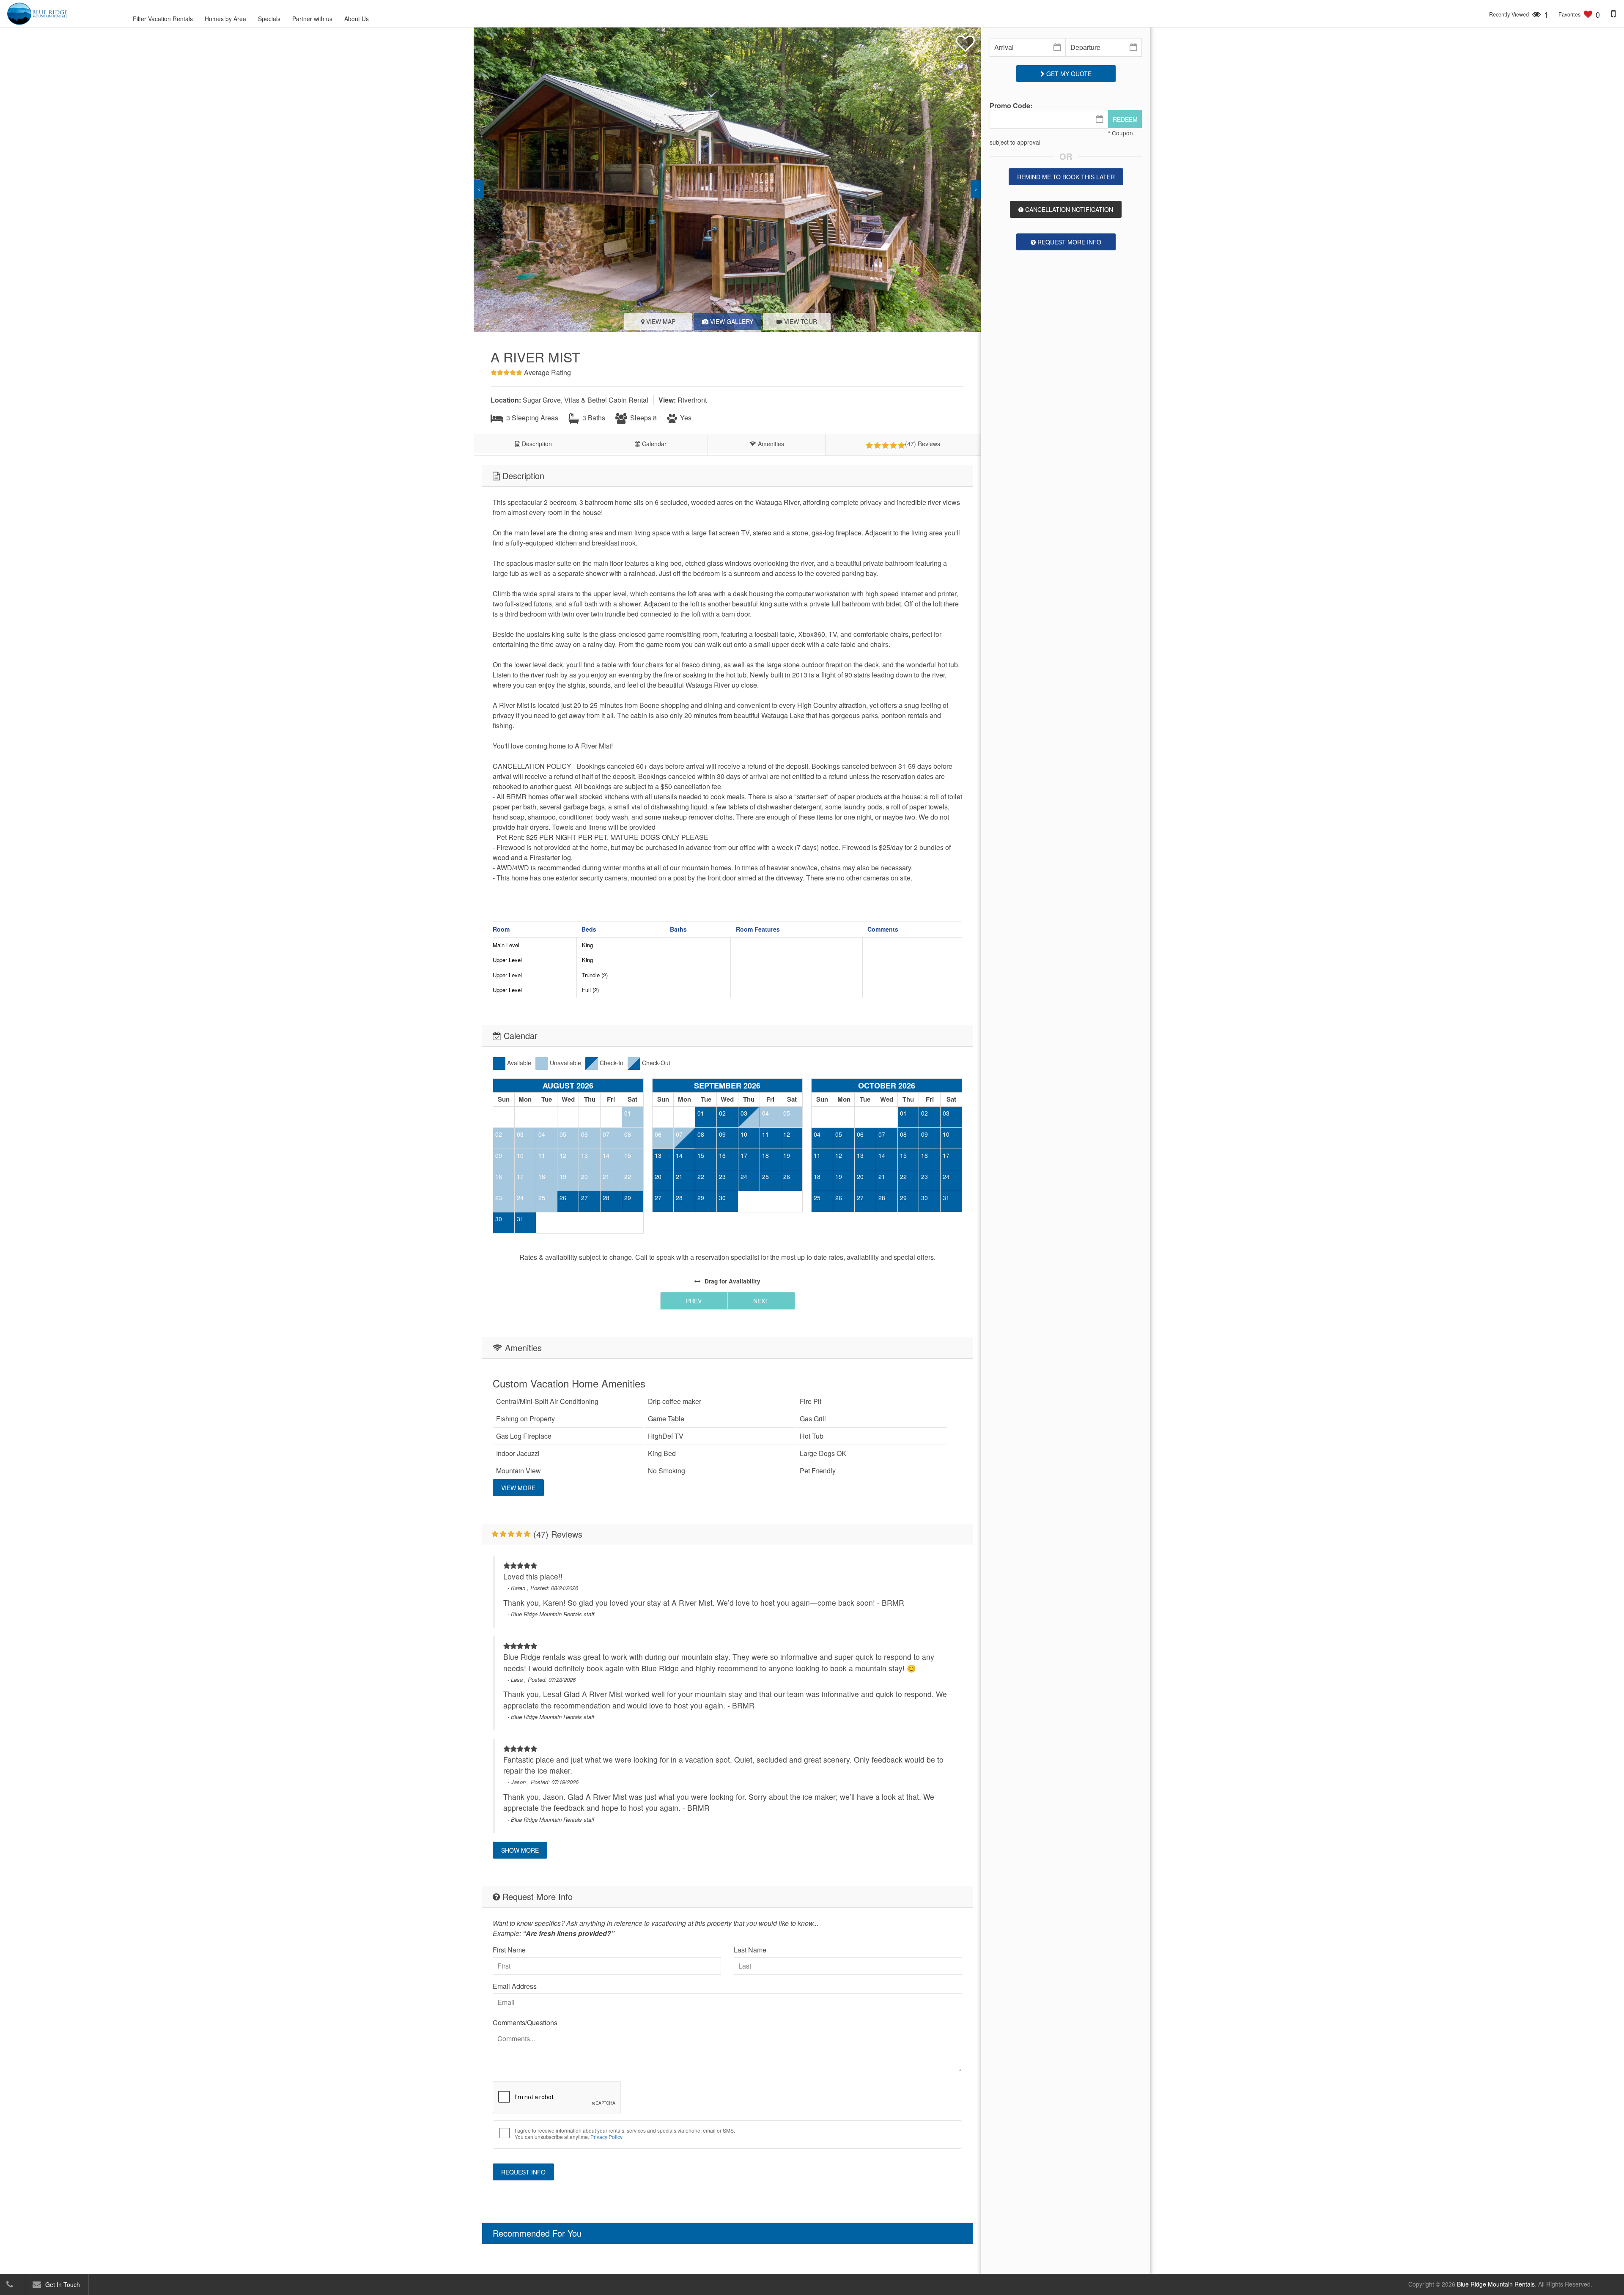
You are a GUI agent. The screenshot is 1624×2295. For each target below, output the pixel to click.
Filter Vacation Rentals (163, 19)
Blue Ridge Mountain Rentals (1496, 2284)
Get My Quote (1068, 74)
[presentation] (479, 189)
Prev (694, 1301)
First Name (509, 1950)
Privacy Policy (606, 2137)
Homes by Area (225, 19)
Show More (520, 1850)
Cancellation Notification (1068, 209)
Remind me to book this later (1066, 177)
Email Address (515, 1986)
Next (761, 1301)
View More (518, 1488)
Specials (269, 19)
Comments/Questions (525, 2022)
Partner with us (312, 19)
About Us (357, 19)
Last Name (750, 1950)
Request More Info (1068, 242)
